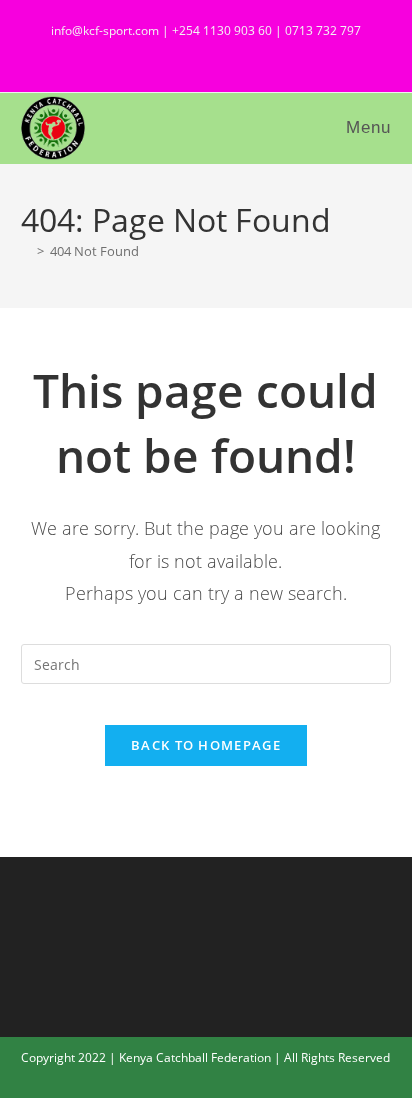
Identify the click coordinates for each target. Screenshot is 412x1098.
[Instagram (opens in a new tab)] (231, 54)
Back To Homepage (206, 745)
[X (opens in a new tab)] (159, 54)
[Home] (26, 251)
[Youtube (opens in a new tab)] (260, 54)
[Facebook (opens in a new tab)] (195, 54)
